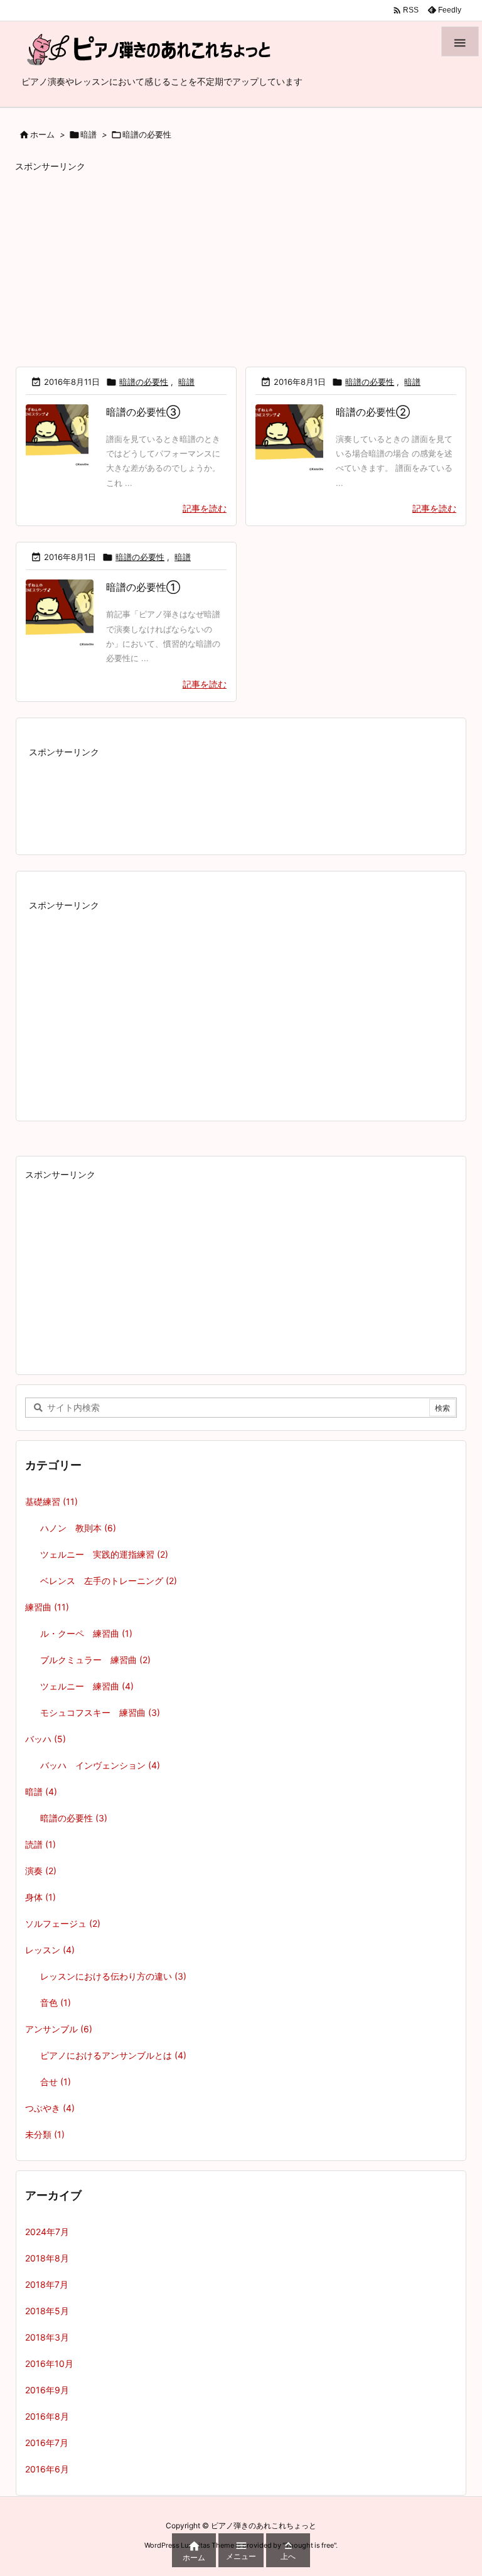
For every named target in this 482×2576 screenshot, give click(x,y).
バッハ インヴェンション (100, 1765)
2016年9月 (47, 2390)
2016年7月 (47, 2443)
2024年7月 (47, 2232)
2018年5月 (47, 2311)
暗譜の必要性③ (143, 412)
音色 (56, 2002)
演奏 (41, 1871)
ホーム (42, 134)
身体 (40, 1897)
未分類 (45, 2134)
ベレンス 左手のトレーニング (109, 1581)
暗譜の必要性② (373, 412)
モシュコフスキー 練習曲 (100, 1712)
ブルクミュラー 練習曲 (95, 1660)
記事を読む (205, 508)
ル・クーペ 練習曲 (86, 1633)
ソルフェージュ (63, 1923)
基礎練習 (51, 1501)
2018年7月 (47, 2284)
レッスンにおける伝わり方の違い (113, 1976)
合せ (56, 2082)
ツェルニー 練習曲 (87, 1686)
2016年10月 (49, 2363)
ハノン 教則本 (78, 1528)
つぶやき (50, 2108)
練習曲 (47, 1607)
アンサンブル (59, 2029)
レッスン (50, 1950)
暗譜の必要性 (144, 382)
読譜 (40, 1844)
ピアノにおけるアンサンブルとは (113, 2055)
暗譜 (88, 134)
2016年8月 (47, 2416)
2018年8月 (47, 2258)
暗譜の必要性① (143, 587)
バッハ (46, 1739)
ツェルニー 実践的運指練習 (104, 1554)
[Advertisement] (241, 264)
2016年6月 (47, 2469)
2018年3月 (47, 2337)
